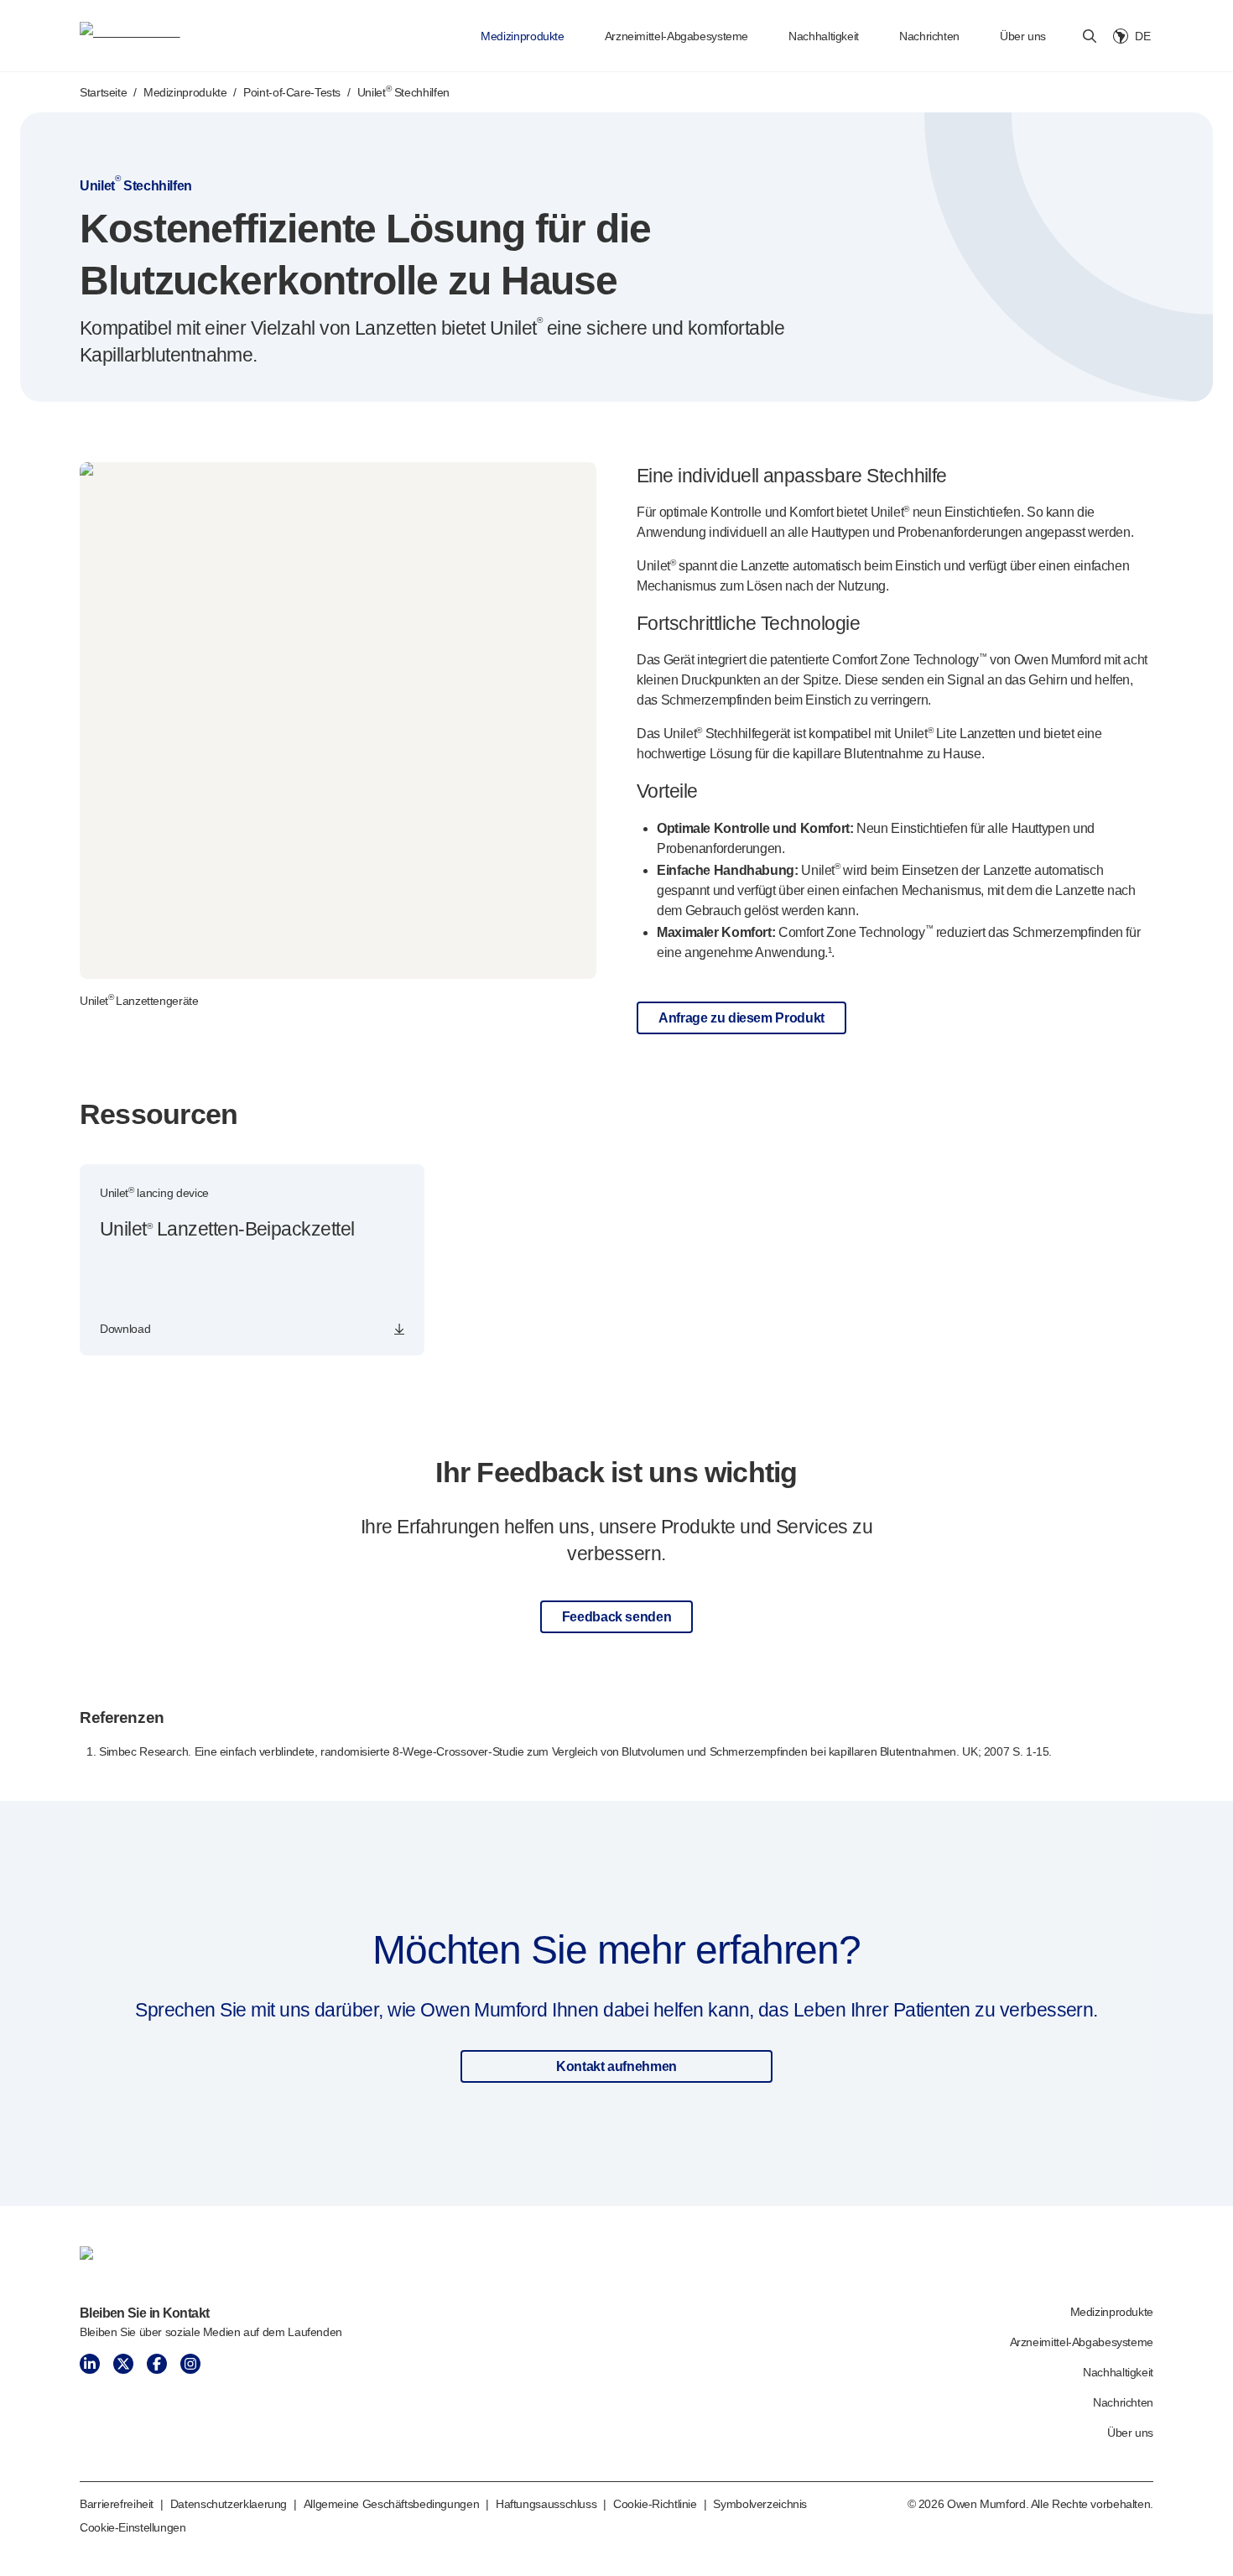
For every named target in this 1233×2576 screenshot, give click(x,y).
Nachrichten (929, 36)
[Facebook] (157, 2364)
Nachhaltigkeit (824, 36)
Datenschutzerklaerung (229, 2504)
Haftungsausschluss (546, 2504)
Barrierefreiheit (117, 2504)
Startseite (103, 92)
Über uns (1023, 36)
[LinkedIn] (90, 2364)
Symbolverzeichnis (760, 2504)
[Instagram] (190, 2364)
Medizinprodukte (522, 36)
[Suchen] (1090, 36)
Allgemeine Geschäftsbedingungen (392, 2504)
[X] (123, 2364)
